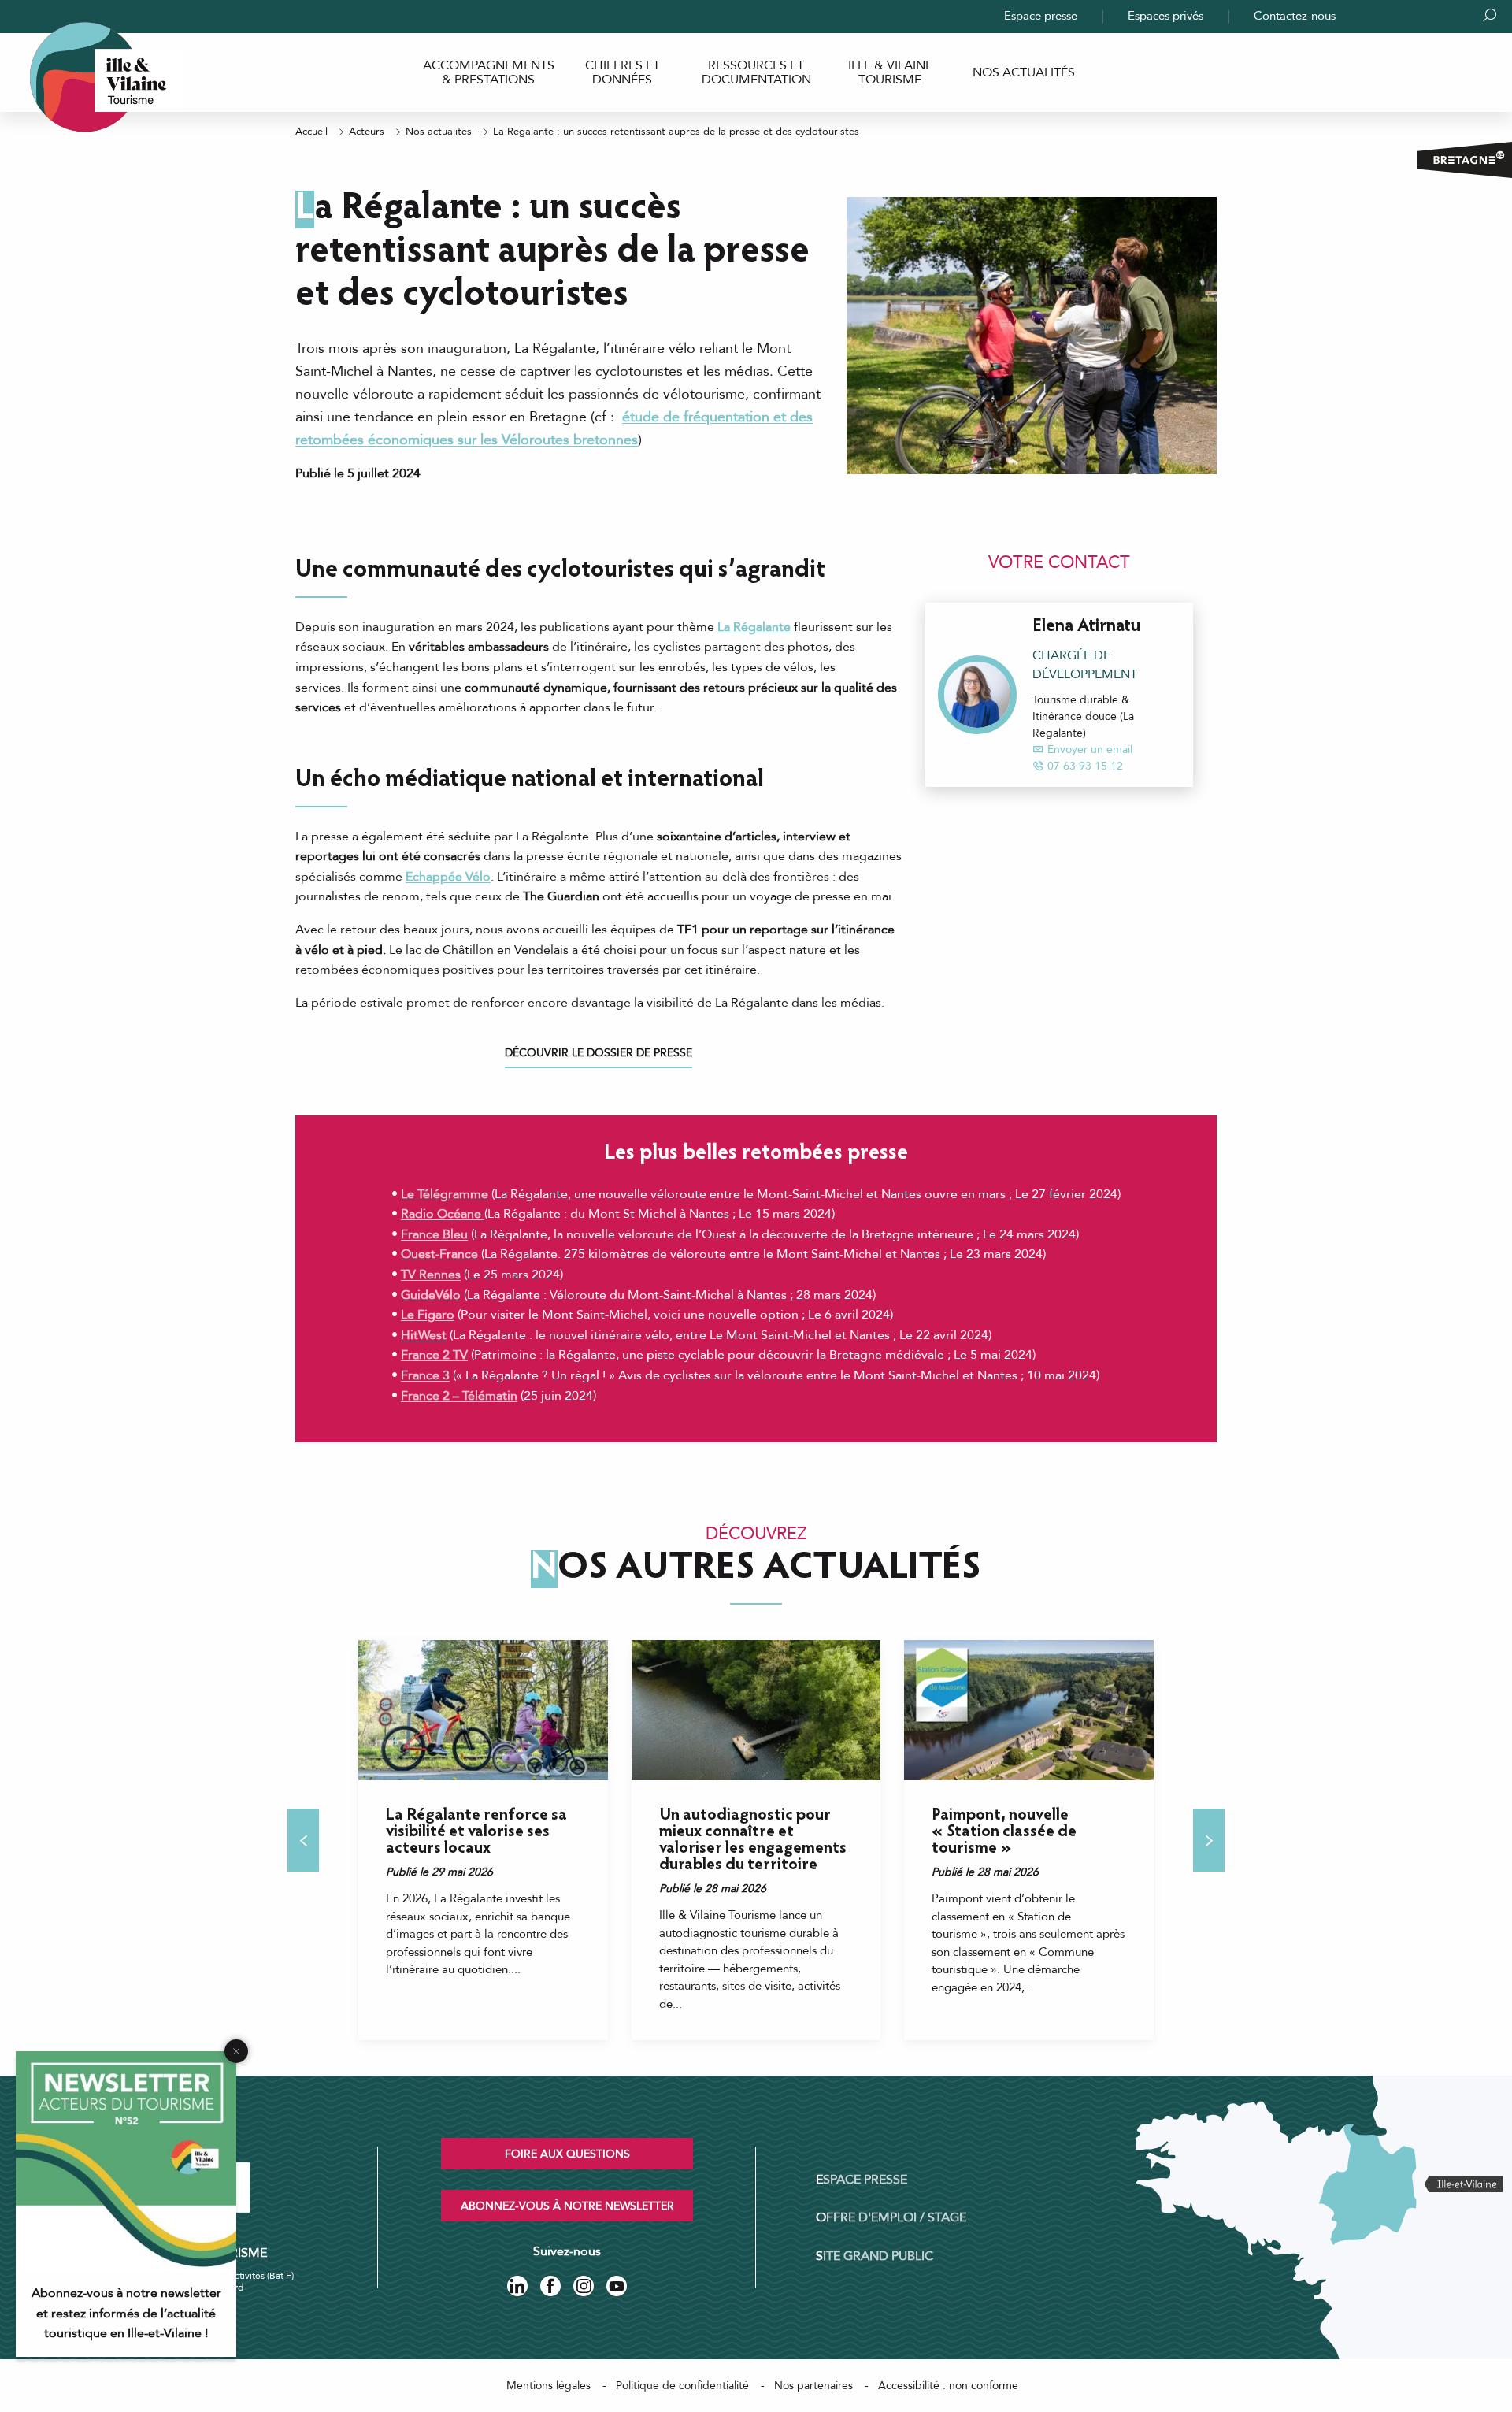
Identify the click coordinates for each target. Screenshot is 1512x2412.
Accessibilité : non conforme (948, 2386)
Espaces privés (1165, 16)
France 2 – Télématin (459, 1396)
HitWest (424, 1335)
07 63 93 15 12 (1085, 766)
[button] (303, 1840)
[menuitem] (488, 73)
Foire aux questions (567, 2154)
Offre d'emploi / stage (891, 2217)
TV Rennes (431, 1275)
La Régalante (754, 627)
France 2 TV (434, 1355)
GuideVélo (431, 1295)
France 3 (425, 1375)
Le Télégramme (445, 1194)
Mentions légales (548, 2386)
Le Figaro (428, 1315)
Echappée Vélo (448, 877)
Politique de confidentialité (682, 2386)
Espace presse (1041, 16)
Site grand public (875, 2256)
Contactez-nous (1295, 16)
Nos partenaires (813, 2386)
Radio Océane (443, 1214)
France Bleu (434, 1234)
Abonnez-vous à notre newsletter (567, 2206)
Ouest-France (439, 1254)
